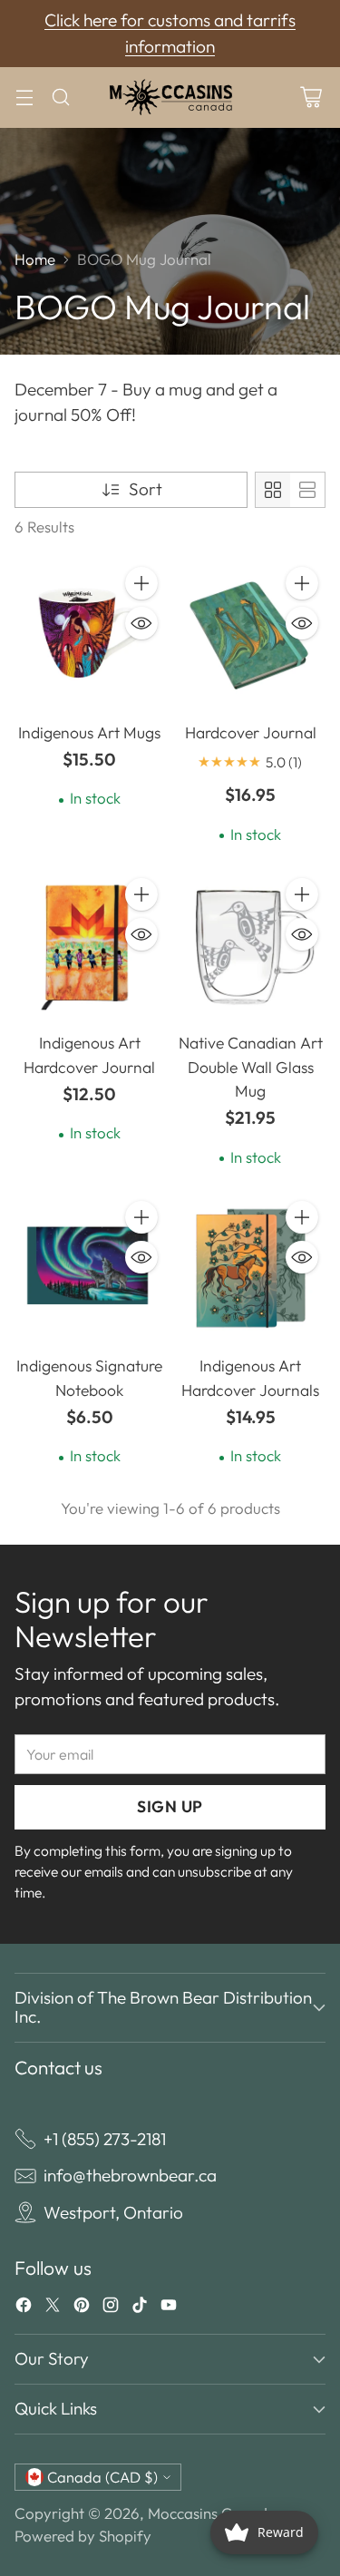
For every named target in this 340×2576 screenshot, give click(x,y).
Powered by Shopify (83, 2536)
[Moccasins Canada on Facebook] (24, 2308)
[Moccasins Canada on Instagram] (111, 2308)
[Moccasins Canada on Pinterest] (82, 2308)
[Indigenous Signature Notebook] (90, 1269)
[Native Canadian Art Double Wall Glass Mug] (251, 946)
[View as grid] (273, 490)
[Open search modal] (60, 98)
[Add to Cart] (141, 583)
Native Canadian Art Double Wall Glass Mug (251, 1067)
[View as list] (307, 490)
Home (35, 259)
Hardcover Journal (251, 733)
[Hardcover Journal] (251, 635)
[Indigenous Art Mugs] (90, 635)
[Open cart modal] (311, 98)
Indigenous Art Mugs (89, 733)
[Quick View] (141, 623)
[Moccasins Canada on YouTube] (169, 2308)
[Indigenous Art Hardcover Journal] (90, 946)
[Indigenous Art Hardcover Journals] (251, 1269)
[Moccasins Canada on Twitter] (53, 2308)
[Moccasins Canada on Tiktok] (140, 2308)
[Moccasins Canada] (170, 98)
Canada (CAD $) (102, 2477)
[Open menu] (24, 98)
